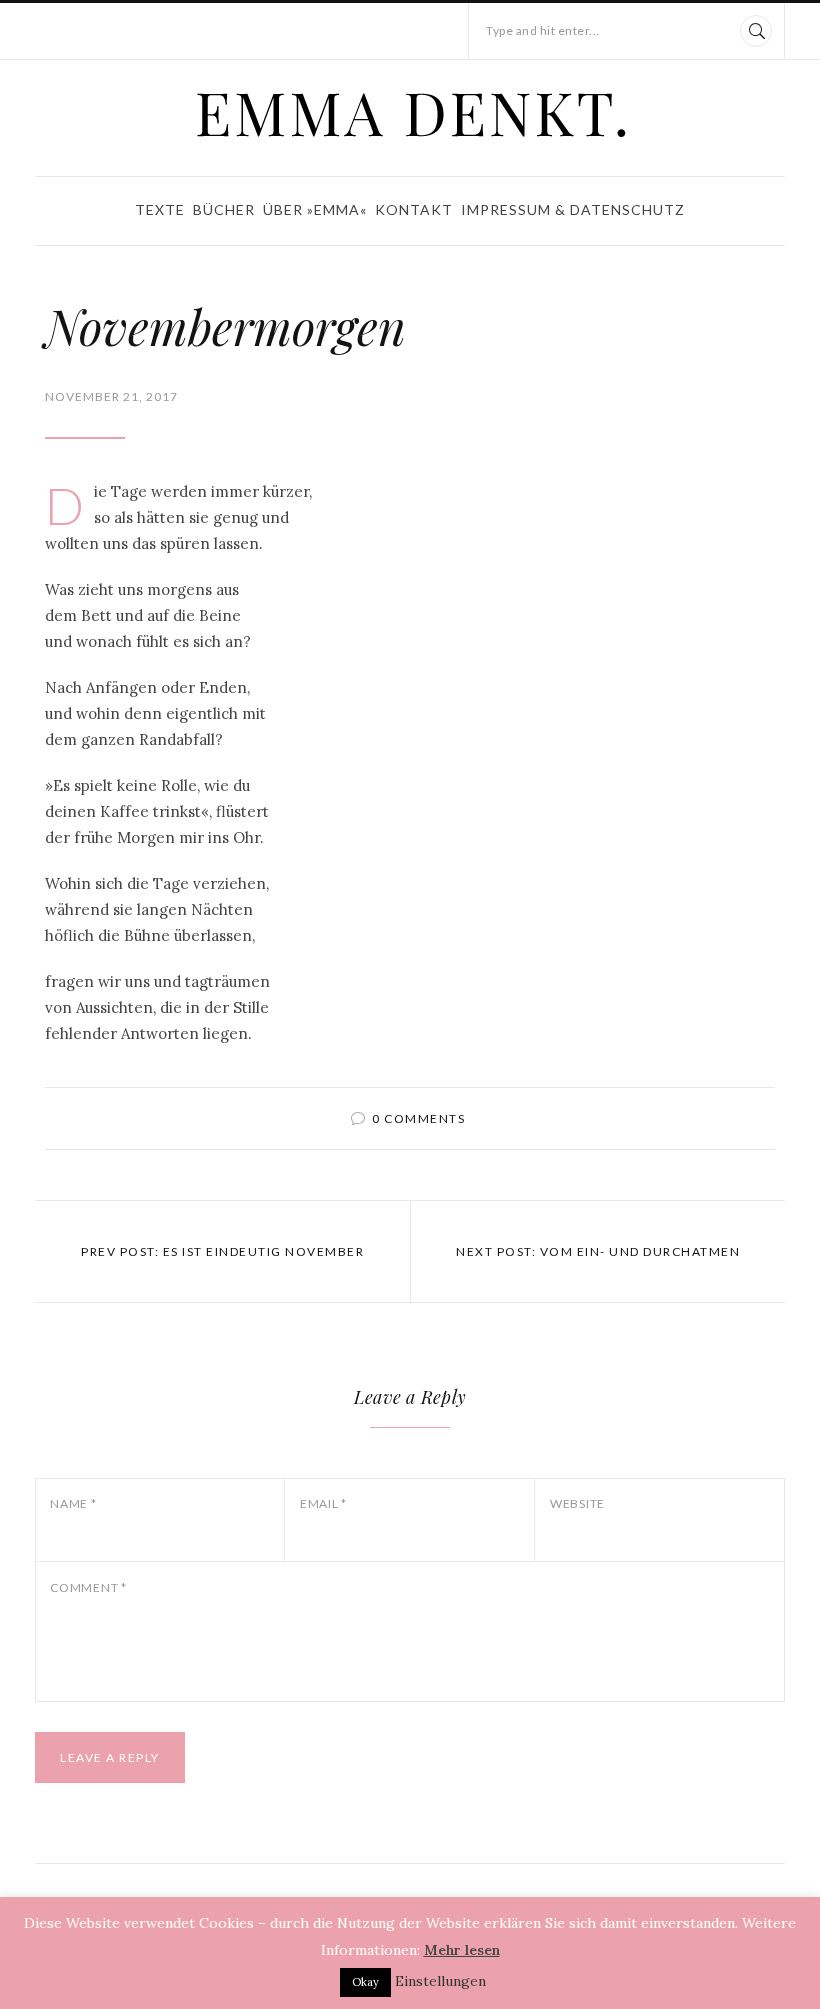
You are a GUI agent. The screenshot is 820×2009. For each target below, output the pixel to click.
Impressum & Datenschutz (573, 209)
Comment (88, 1587)
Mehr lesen (462, 1950)
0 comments (418, 1118)
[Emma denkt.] (410, 114)
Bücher (224, 209)
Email (323, 1503)
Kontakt (414, 209)
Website (577, 1503)
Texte (160, 209)
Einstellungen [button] (440, 1981)
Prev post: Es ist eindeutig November (222, 1251)
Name (73, 1503)
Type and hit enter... (543, 30)
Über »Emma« (315, 209)
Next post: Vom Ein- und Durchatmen (598, 1251)
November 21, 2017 (111, 396)
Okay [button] (365, 1982)
